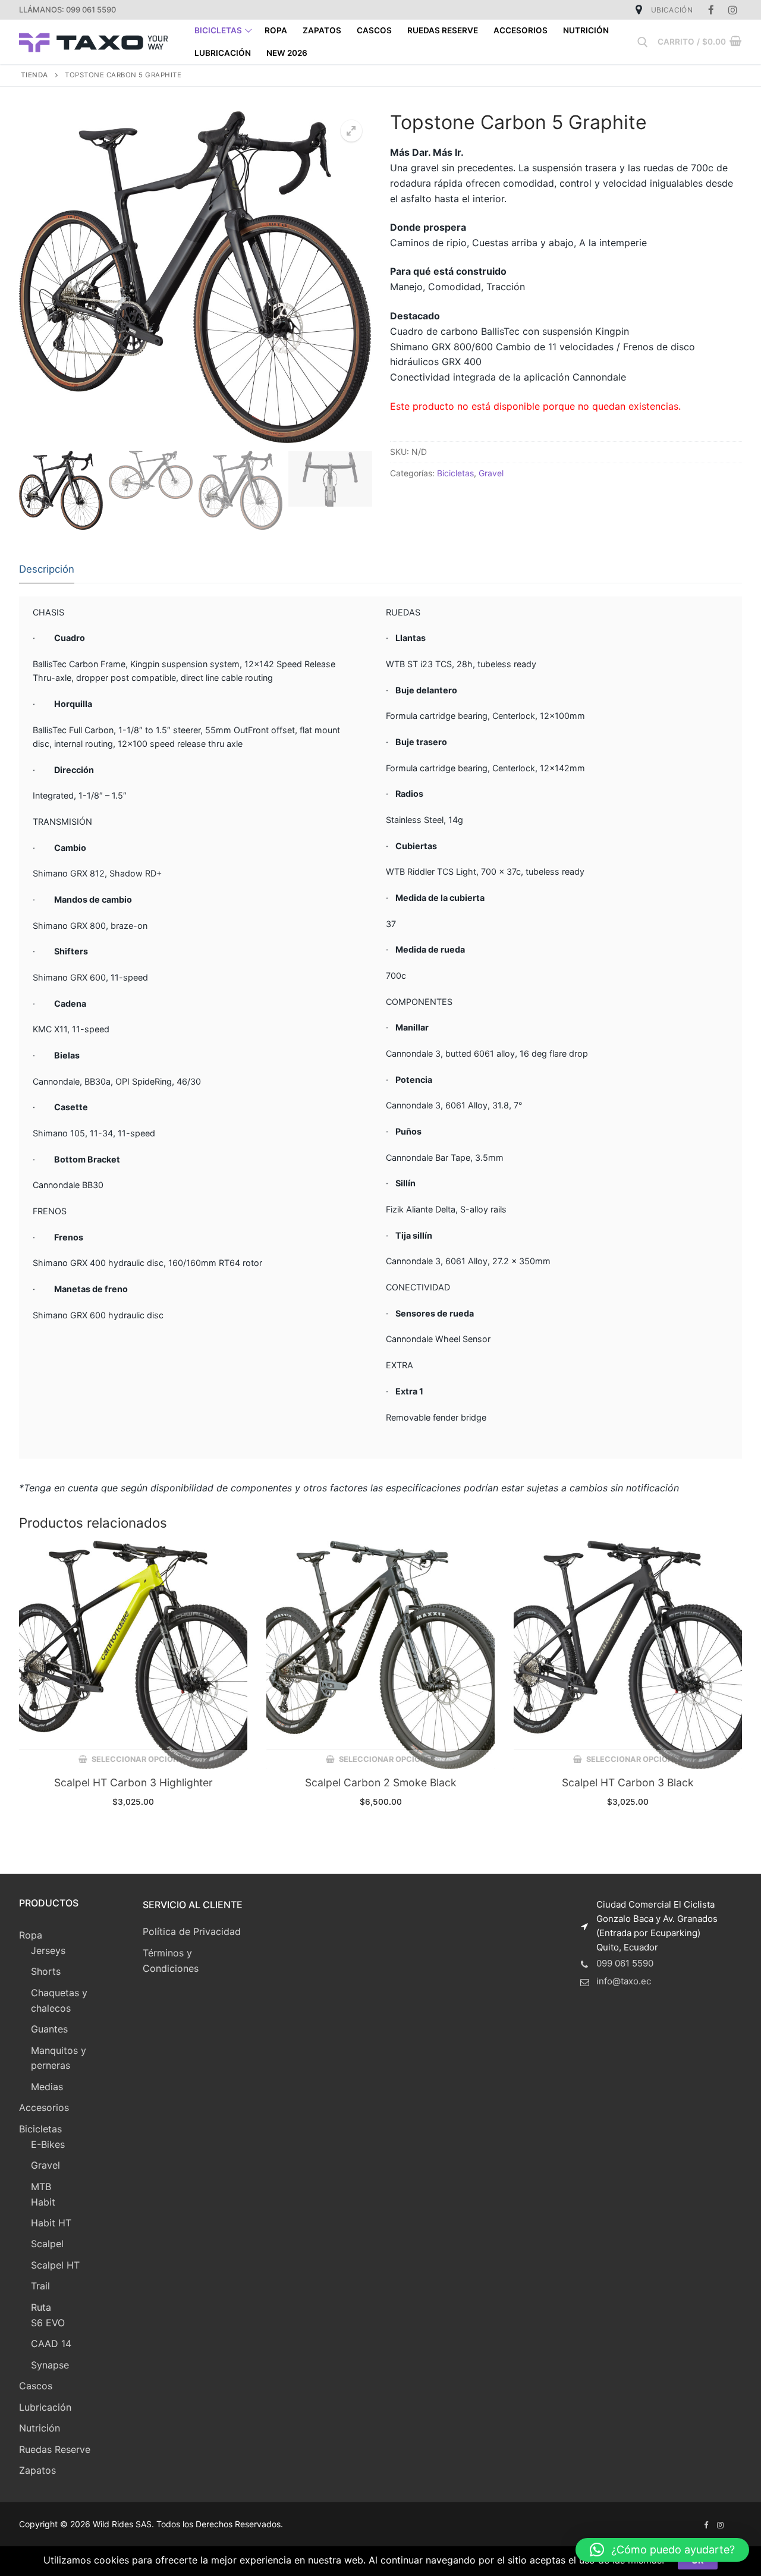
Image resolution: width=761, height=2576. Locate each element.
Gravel (491, 473)
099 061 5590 (625, 1963)
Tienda (34, 75)
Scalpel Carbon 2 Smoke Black (381, 1782)
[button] (662, 2550)
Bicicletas (455, 473)
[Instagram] (733, 10)
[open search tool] (643, 42)
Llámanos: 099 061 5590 (67, 10)
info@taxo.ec (624, 1981)
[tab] (47, 570)
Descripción (47, 569)
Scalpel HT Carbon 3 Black (628, 1782)
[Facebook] (711, 10)
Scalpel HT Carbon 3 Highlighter (133, 1782)
